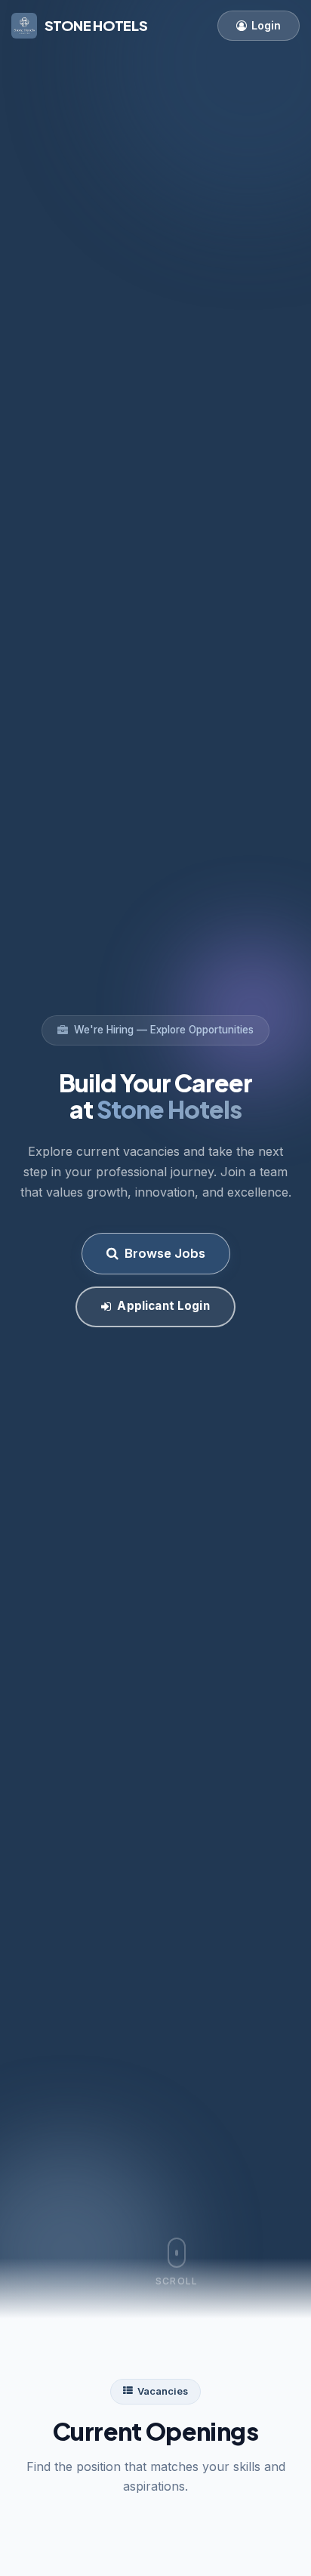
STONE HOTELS (96, 25)
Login (266, 25)
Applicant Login (163, 1306)
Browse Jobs (165, 1253)
